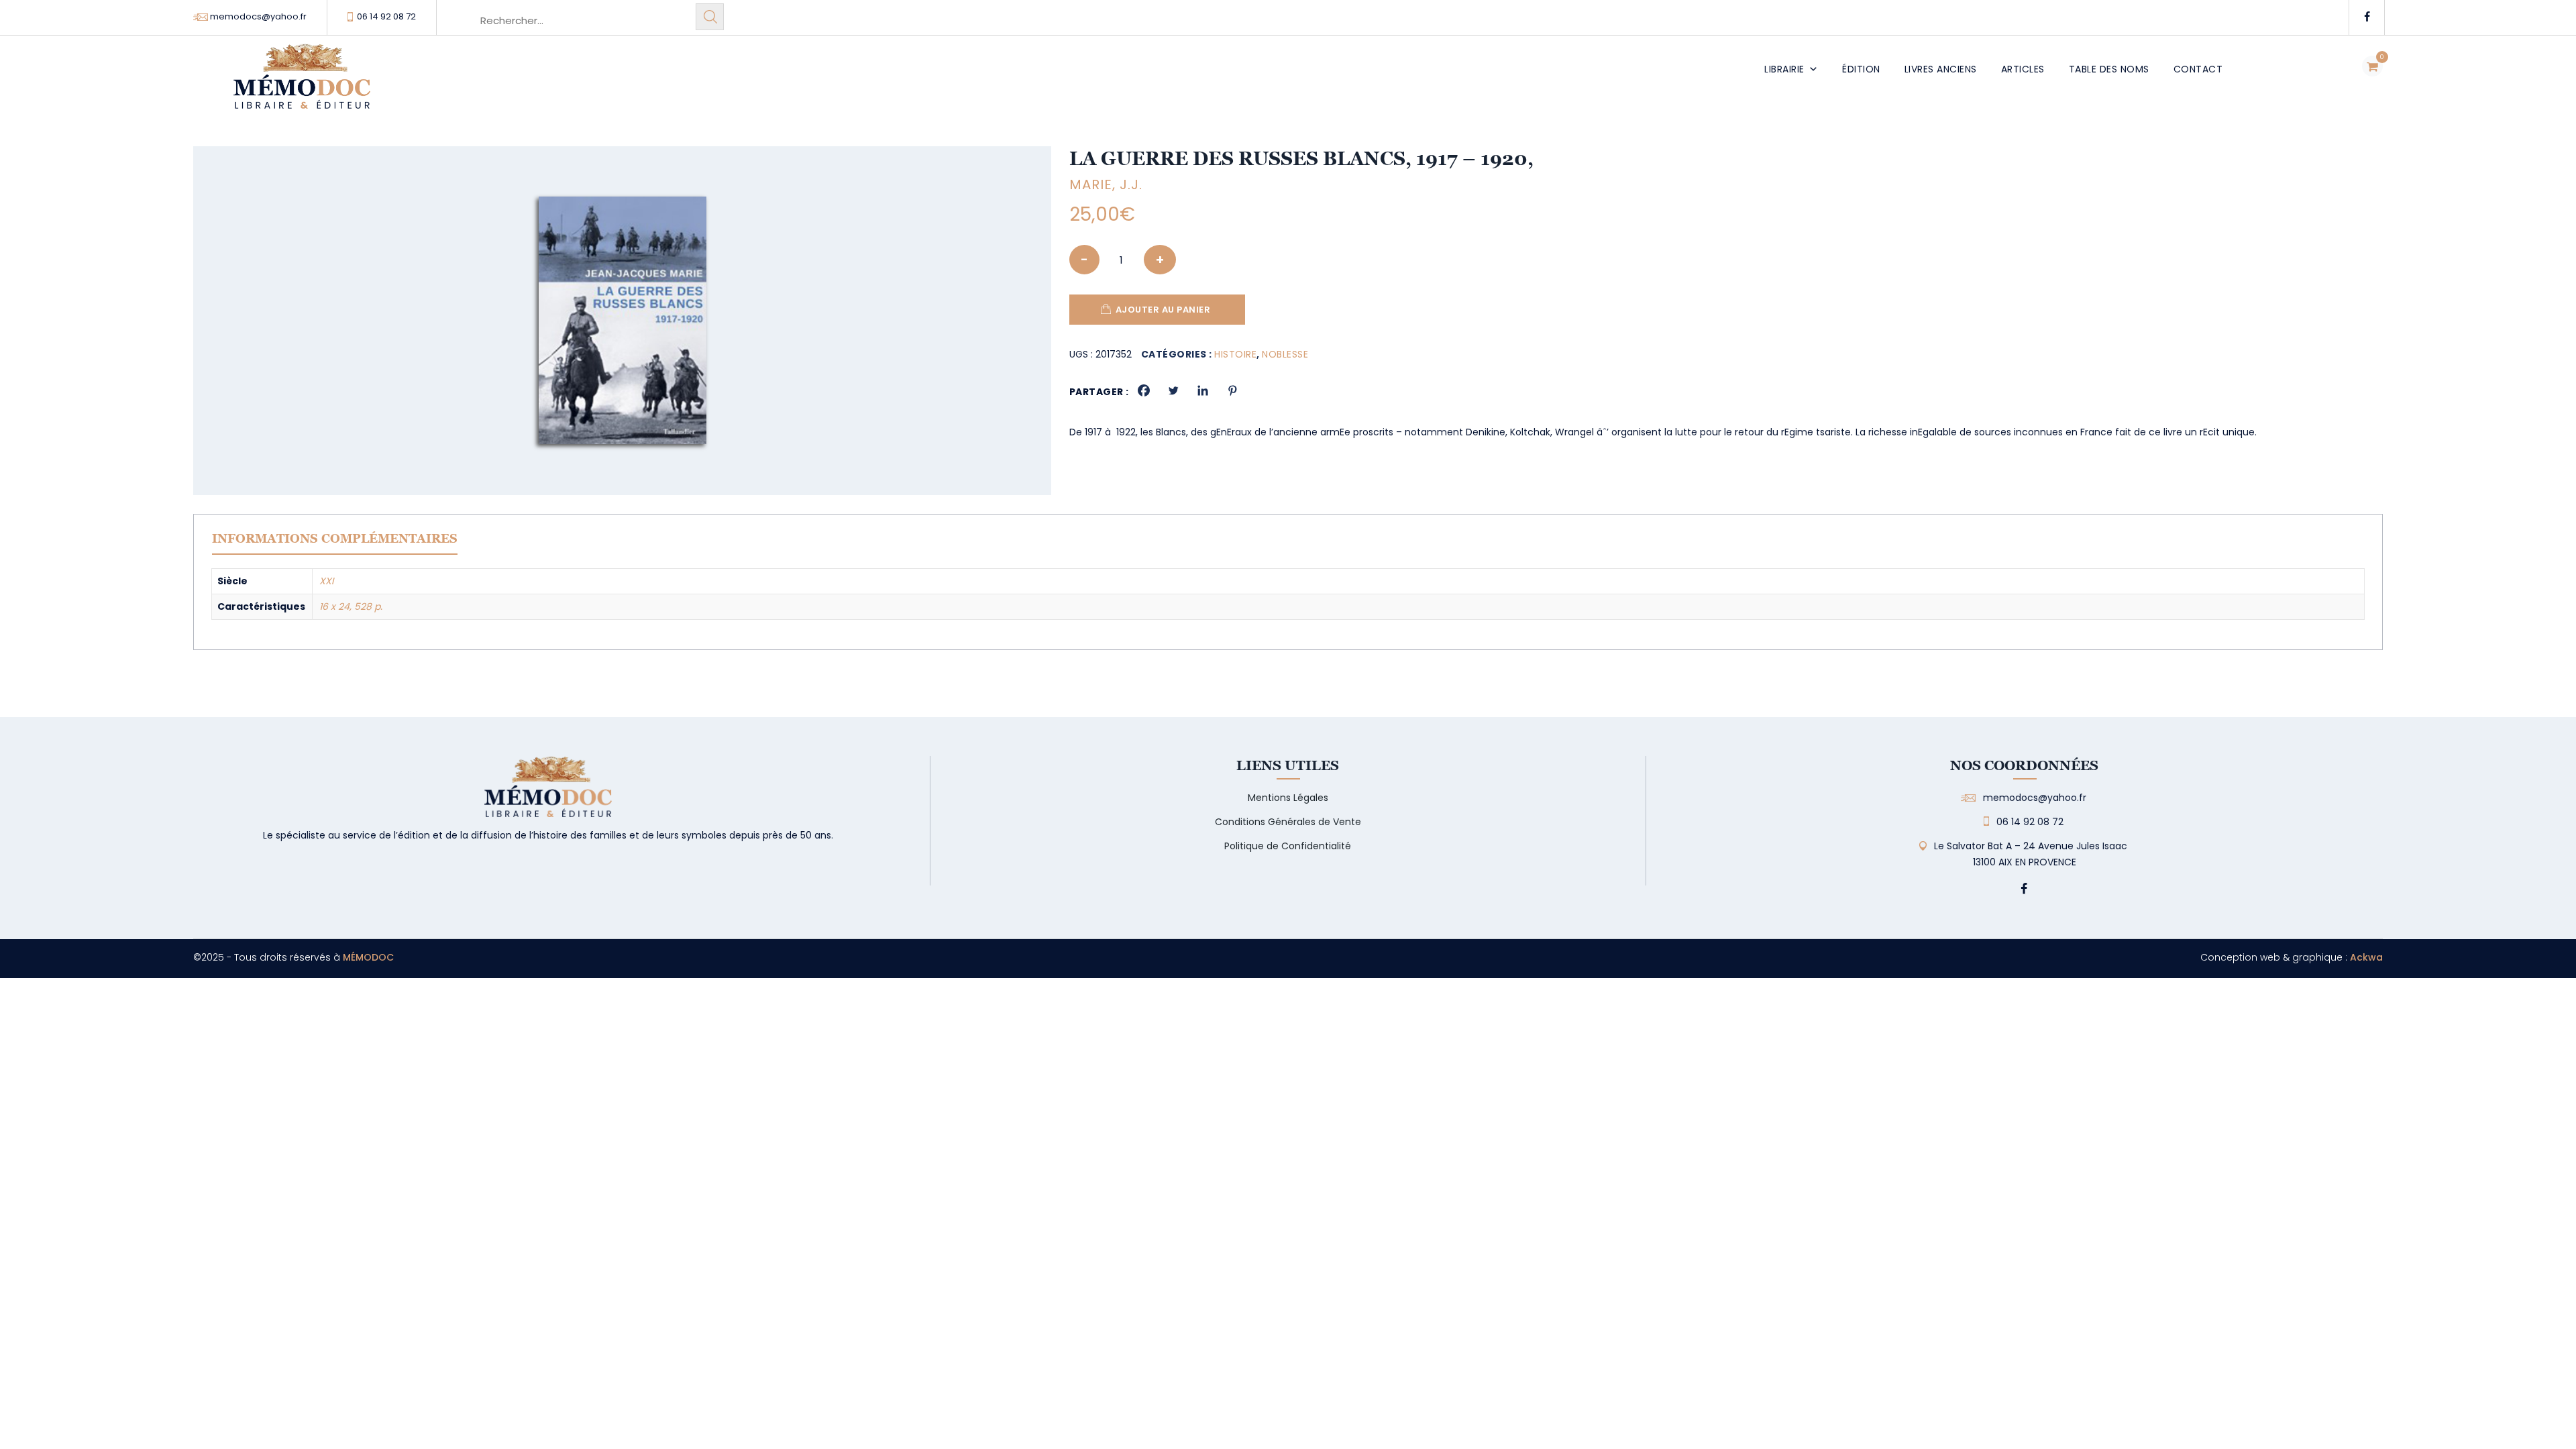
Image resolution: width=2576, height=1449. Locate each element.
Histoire (1235, 354)
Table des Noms (2109, 69)
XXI (326, 581)
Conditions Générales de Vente (1288, 822)
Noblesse (1285, 354)
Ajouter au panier (1163, 310)
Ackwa (2366, 957)
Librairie (1784, 69)
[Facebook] (1144, 390)
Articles (2023, 69)
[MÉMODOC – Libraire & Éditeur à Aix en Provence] (302, 84)
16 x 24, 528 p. (351, 606)
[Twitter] (1173, 390)
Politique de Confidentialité (1288, 846)
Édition (1861, 69)
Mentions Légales (1288, 798)
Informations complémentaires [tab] (335, 538)
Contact (2198, 69)
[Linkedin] (1203, 390)
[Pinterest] (1232, 390)
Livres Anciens (1941, 69)
